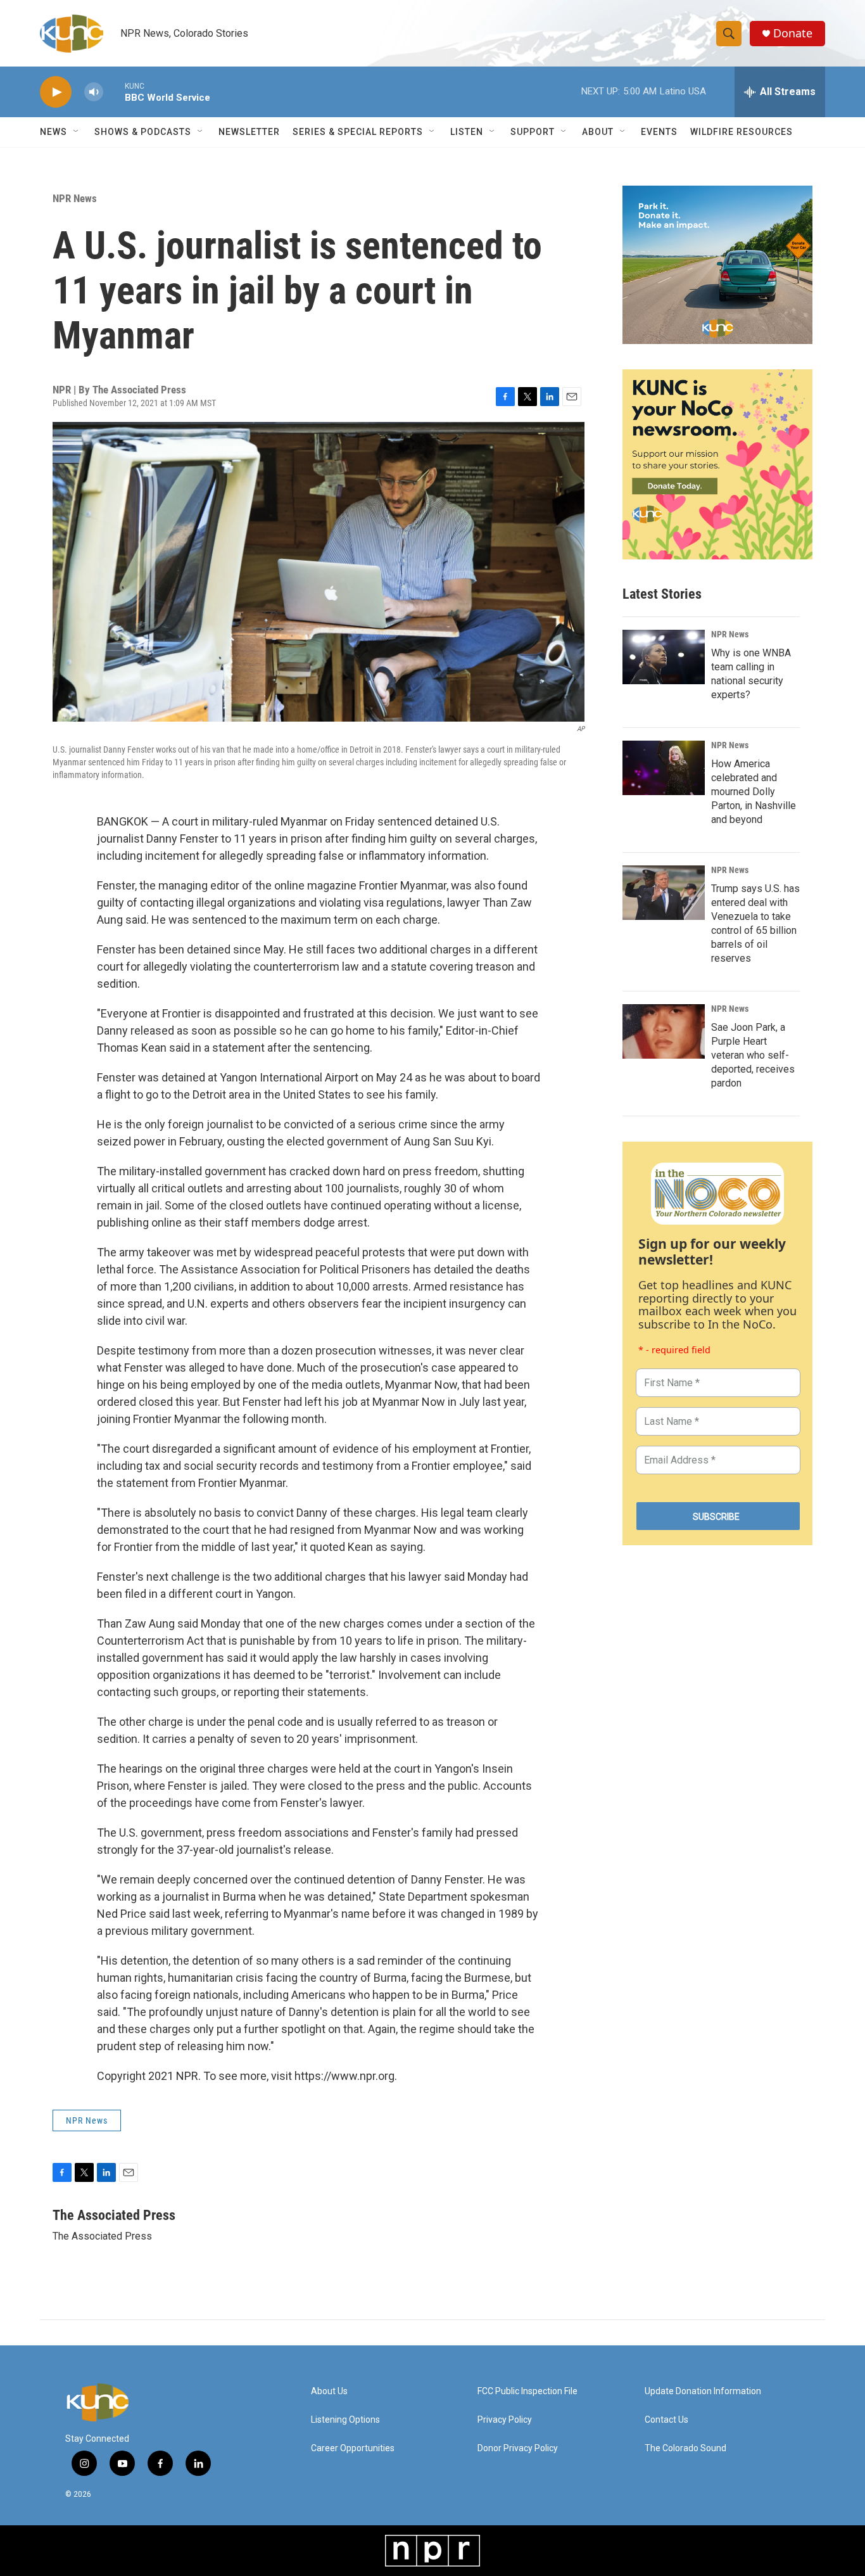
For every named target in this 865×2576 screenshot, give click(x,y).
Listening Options (345, 2420)
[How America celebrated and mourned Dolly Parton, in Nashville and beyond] (664, 768)
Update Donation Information (703, 2391)
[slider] (114, 92)
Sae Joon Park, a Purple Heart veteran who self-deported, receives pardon (753, 1055)
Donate (793, 33)
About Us (329, 2391)
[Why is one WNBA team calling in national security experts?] (664, 657)
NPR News (75, 198)
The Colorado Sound (685, 2448)
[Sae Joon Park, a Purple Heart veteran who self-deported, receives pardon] (664, 1031)
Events (659, 132)
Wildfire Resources (742, 132)
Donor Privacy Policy (518, 2448)
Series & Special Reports (358, 132)
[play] (56, 92)
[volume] (94, 92)
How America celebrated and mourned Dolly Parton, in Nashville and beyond (754, 792)
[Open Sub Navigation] (77, 132)
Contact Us (666, 2420)
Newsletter (249, 132)
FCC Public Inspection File (527, 2391)
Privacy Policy (505, 2420)
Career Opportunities (353, 2448)
